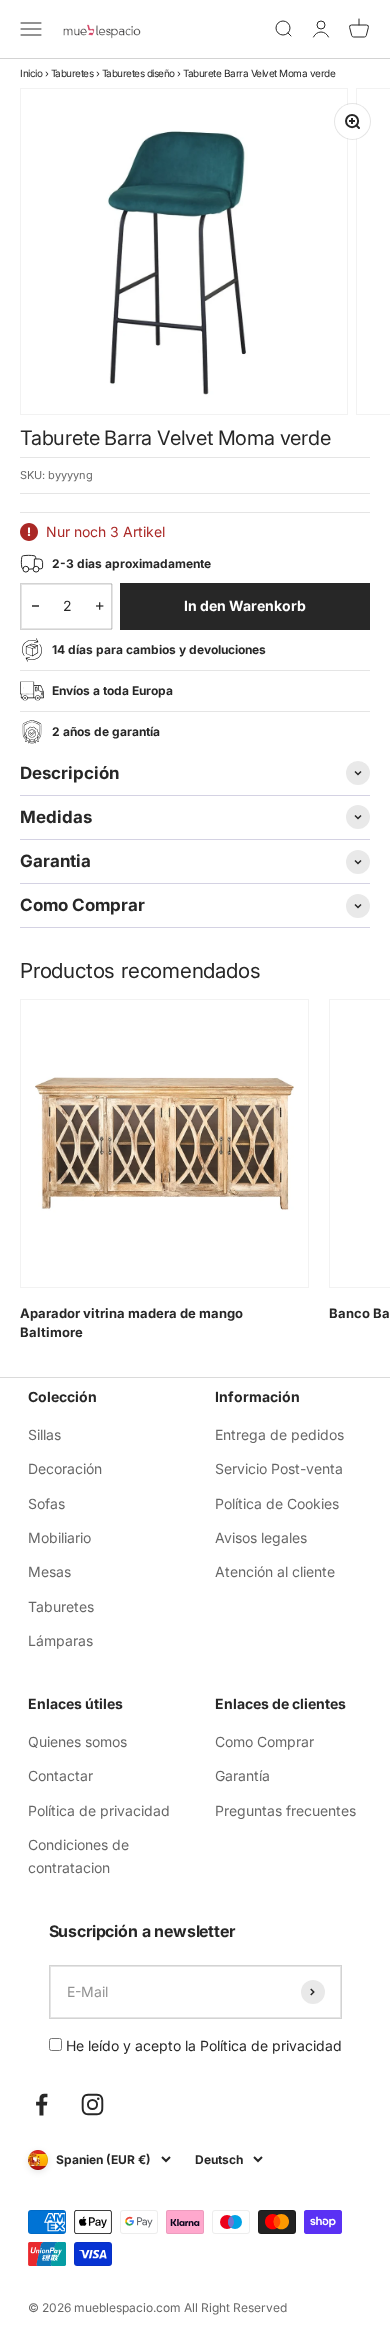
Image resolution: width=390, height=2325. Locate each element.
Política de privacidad (99, 1810)
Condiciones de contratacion (78, 1855)
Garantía (242, 1775)
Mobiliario (59, 1537)
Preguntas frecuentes (285, 1810)
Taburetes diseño (138, 73)
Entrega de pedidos (279, 1434)
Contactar (60, 1775)
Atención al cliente (275, 1571)
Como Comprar (264, 1741)
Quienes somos (77, 1741)
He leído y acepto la (202, 2045)
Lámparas (60, 1640)
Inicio (31, 73)
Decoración (65, 1468)
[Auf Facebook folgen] (41, 2104)
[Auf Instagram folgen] (92, 2104)
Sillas (44, 1434)
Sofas (46, 1503)
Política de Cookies (277, 1503)
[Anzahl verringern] (35, 606)
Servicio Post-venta (279, 1468)
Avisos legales (261, 1537)
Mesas (49, 1571)
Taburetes (72, 73)
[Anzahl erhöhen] (99, 606)
